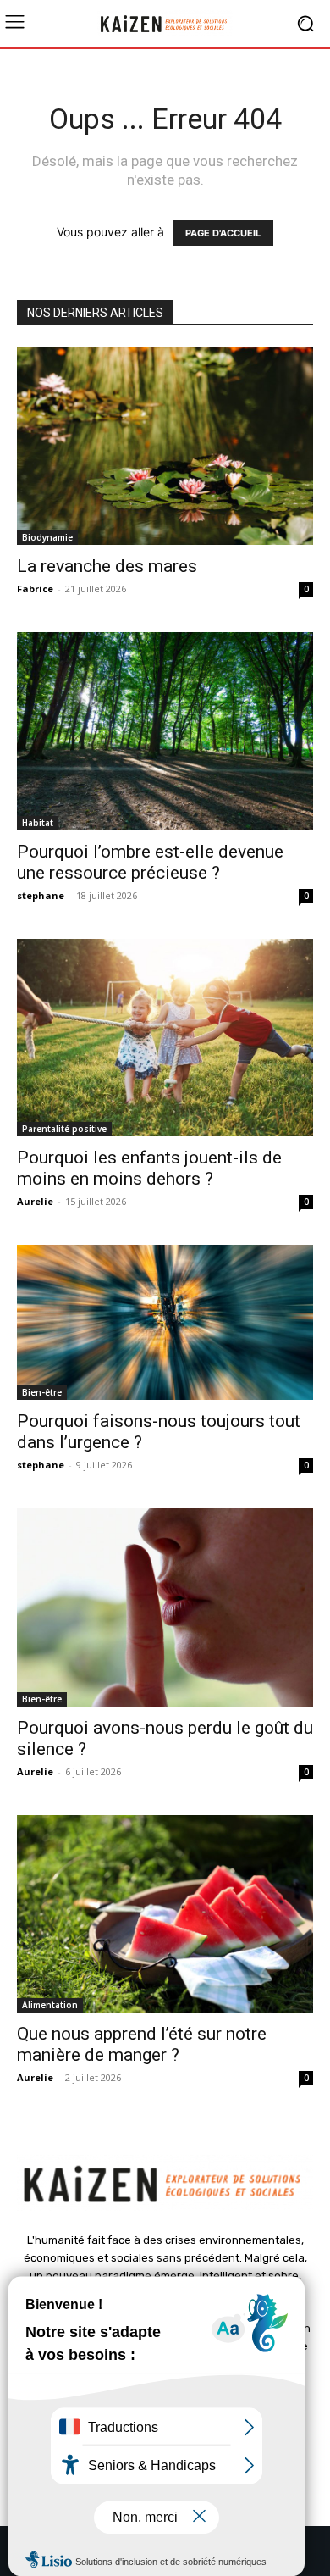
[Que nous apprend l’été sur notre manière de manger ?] (165, 1914)
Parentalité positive (64, 1129)
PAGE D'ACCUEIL (223, 233)
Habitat (38, 823)
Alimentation (50, 2005)
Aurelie (35, 1201)
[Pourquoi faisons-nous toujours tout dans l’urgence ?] (165, 1322)
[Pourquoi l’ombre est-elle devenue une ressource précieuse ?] (165, 731)
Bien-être (42, 1392)
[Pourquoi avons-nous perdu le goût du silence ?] (165, 1607)
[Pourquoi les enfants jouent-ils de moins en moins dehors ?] (165, 1038)
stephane (41, 895)
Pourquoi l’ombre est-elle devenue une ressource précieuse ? (150, 862)
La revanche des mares (107, 566)
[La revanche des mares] (165, 446)
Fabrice (35, 588)
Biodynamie (47, 537)
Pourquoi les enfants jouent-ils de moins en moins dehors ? (149, 1168)
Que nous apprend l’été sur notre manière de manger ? (142, 2044)
